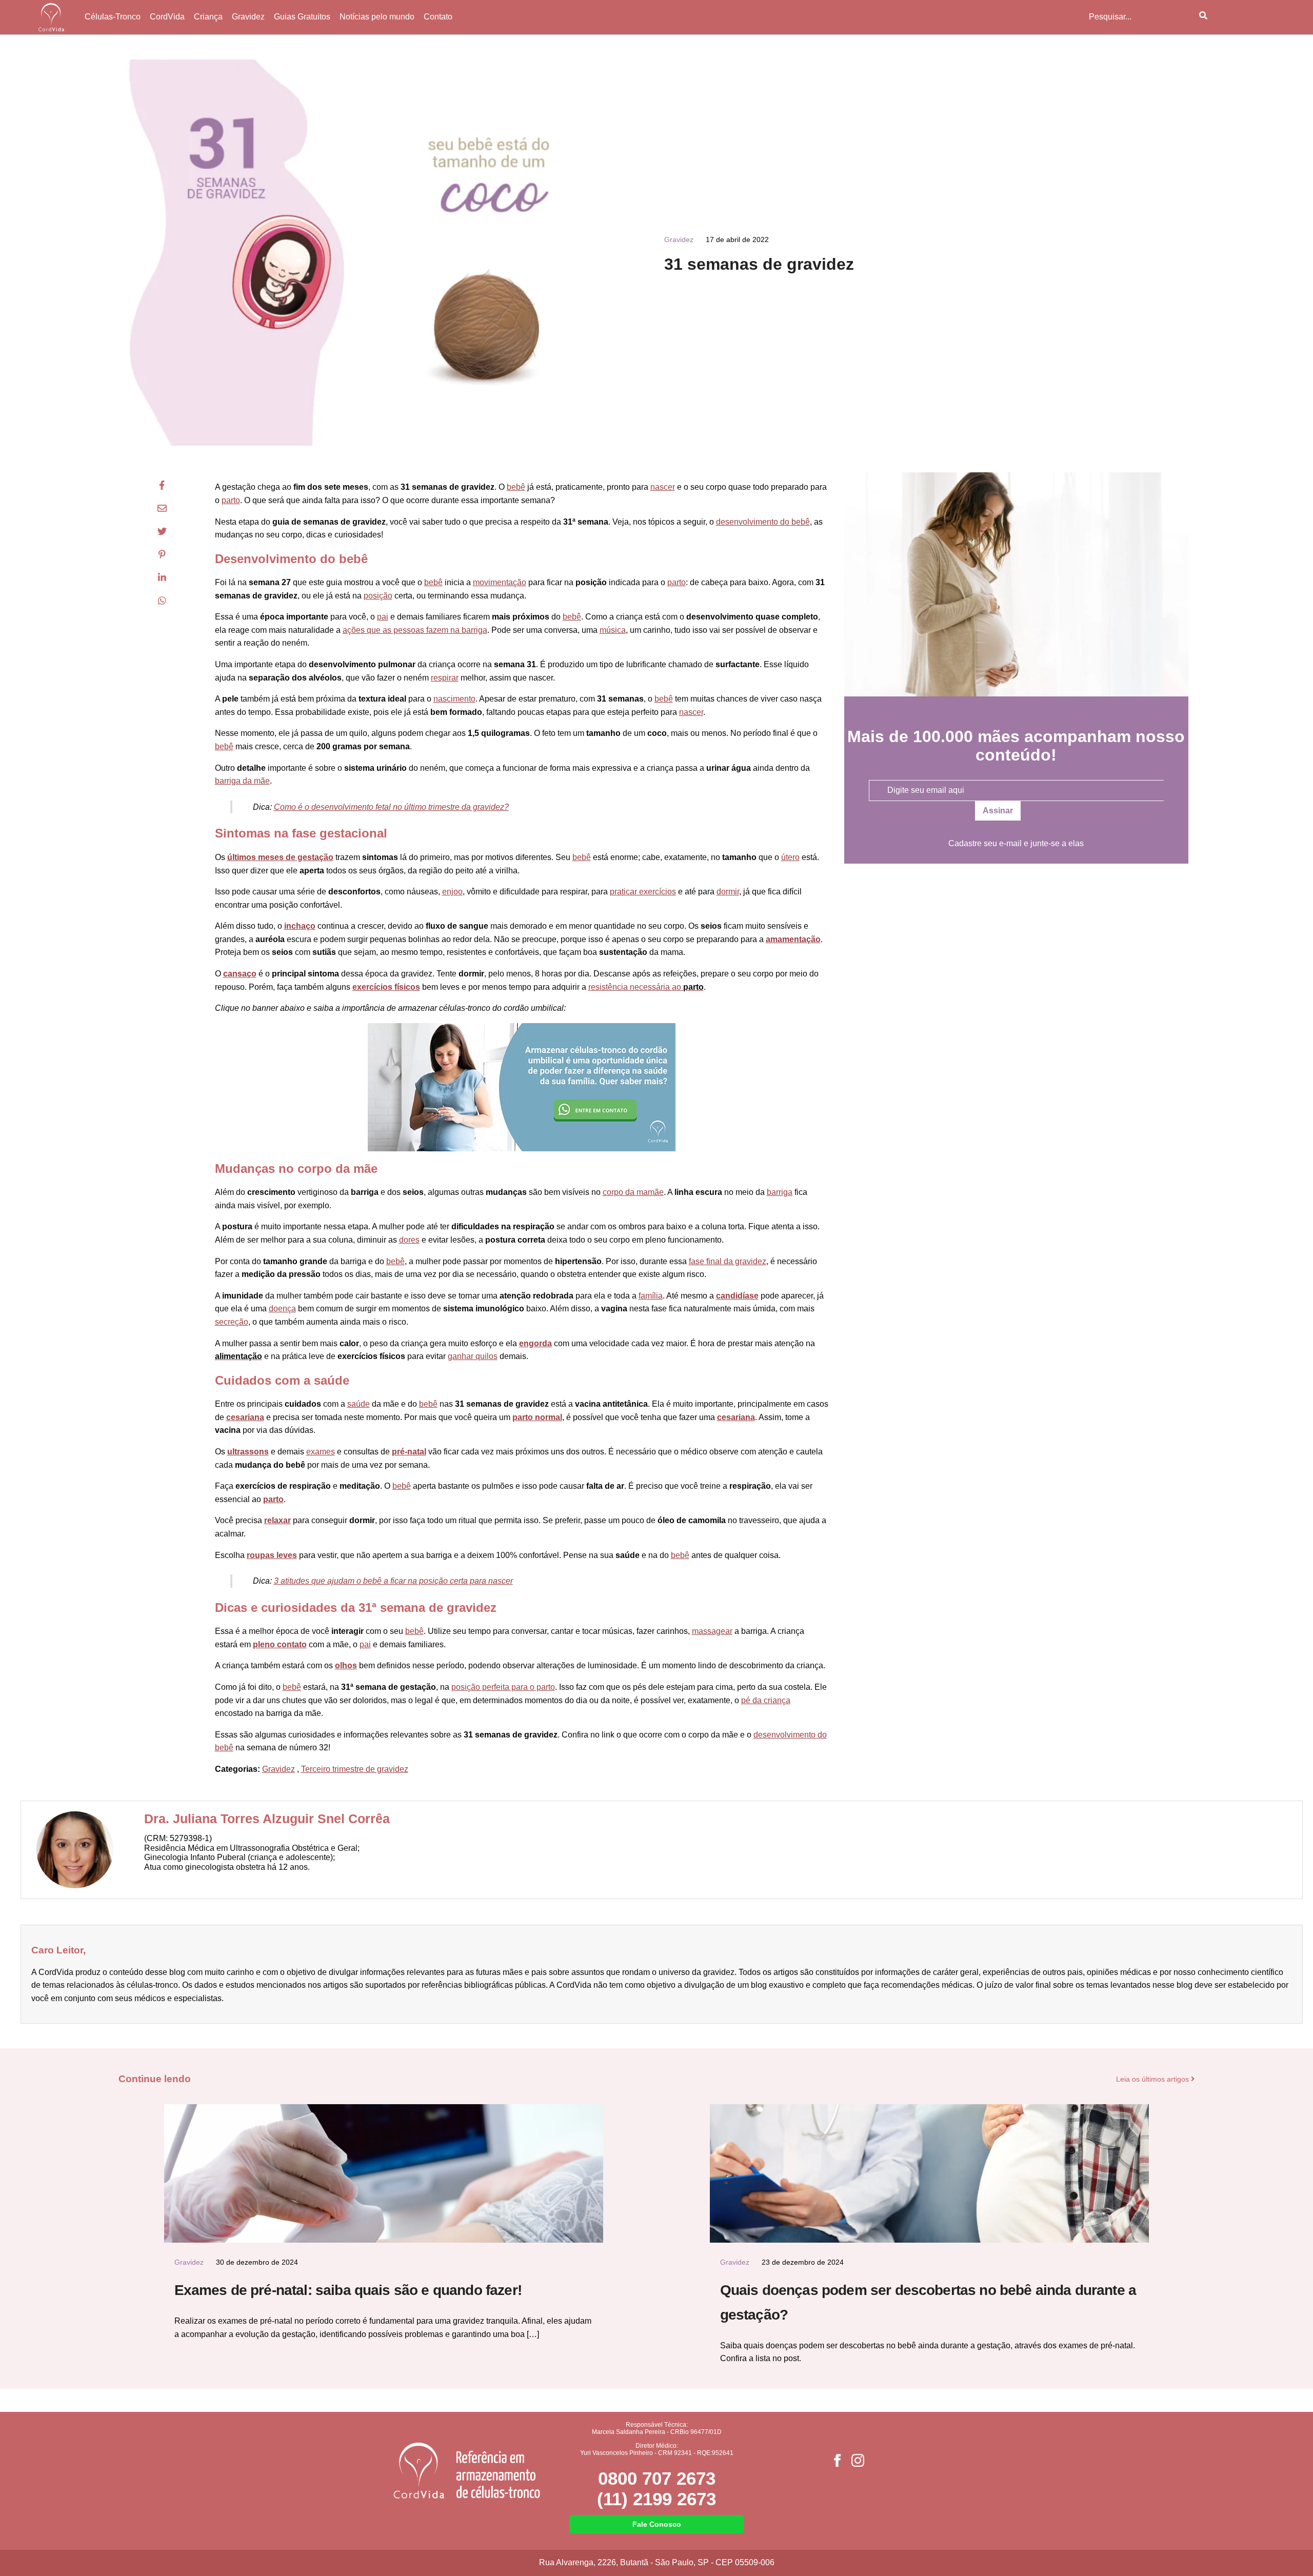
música (613, 630)
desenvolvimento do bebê (763, 522)
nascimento (454, 699)
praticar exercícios (643, 892)
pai (383, 617)
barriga (780, 1192)
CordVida (167, 17)
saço (247, 974)
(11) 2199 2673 (656, 2499)
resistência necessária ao (646, 987)
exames (321, 1452)
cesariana (245, 1417)
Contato (438, 17)
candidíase (737, 1296)
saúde (359, 1404)
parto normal (537, 1417)
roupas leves (272, 1555)
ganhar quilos (473, 1356)
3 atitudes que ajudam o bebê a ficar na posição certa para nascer (393, 1581)
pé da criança (766, 1700)
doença (282, 1309)
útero (790, 857)
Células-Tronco (113, 17)
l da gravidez (743, 1261)
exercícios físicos (386, 987)
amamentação (793, 939)
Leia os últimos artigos (1153, 2079)
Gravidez (248, 17)
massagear (712, 1631)
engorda (535, 1343)
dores (409, 1240)
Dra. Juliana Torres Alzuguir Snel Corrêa (267, 1819)
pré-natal (409, 1452)
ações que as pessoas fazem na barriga (415, 630)
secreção (232, 1322)
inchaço (300, 926)
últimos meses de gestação (280, 857)
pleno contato (280, 1644)
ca (228, 974)
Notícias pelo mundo (377, 17)
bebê (516, 487)
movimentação (500, 582)
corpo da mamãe (633, 1192)
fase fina (704, 1261)
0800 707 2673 (657, 2478)
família (651, 1296)
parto (231, 500)
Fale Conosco (657, 2524)
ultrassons (248, 1452)
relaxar (277, 1520)
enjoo (452, 892)
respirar (445, 678)
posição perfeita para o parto (503, 1687)
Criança (208, 17)
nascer (663, 487)
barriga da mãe (242, 781)
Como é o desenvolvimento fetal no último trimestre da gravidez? (391, 807)
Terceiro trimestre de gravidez (355, 1769)
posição (378, 596)
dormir (728, 892)
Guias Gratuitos (302, 17)
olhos (346, 1665)
